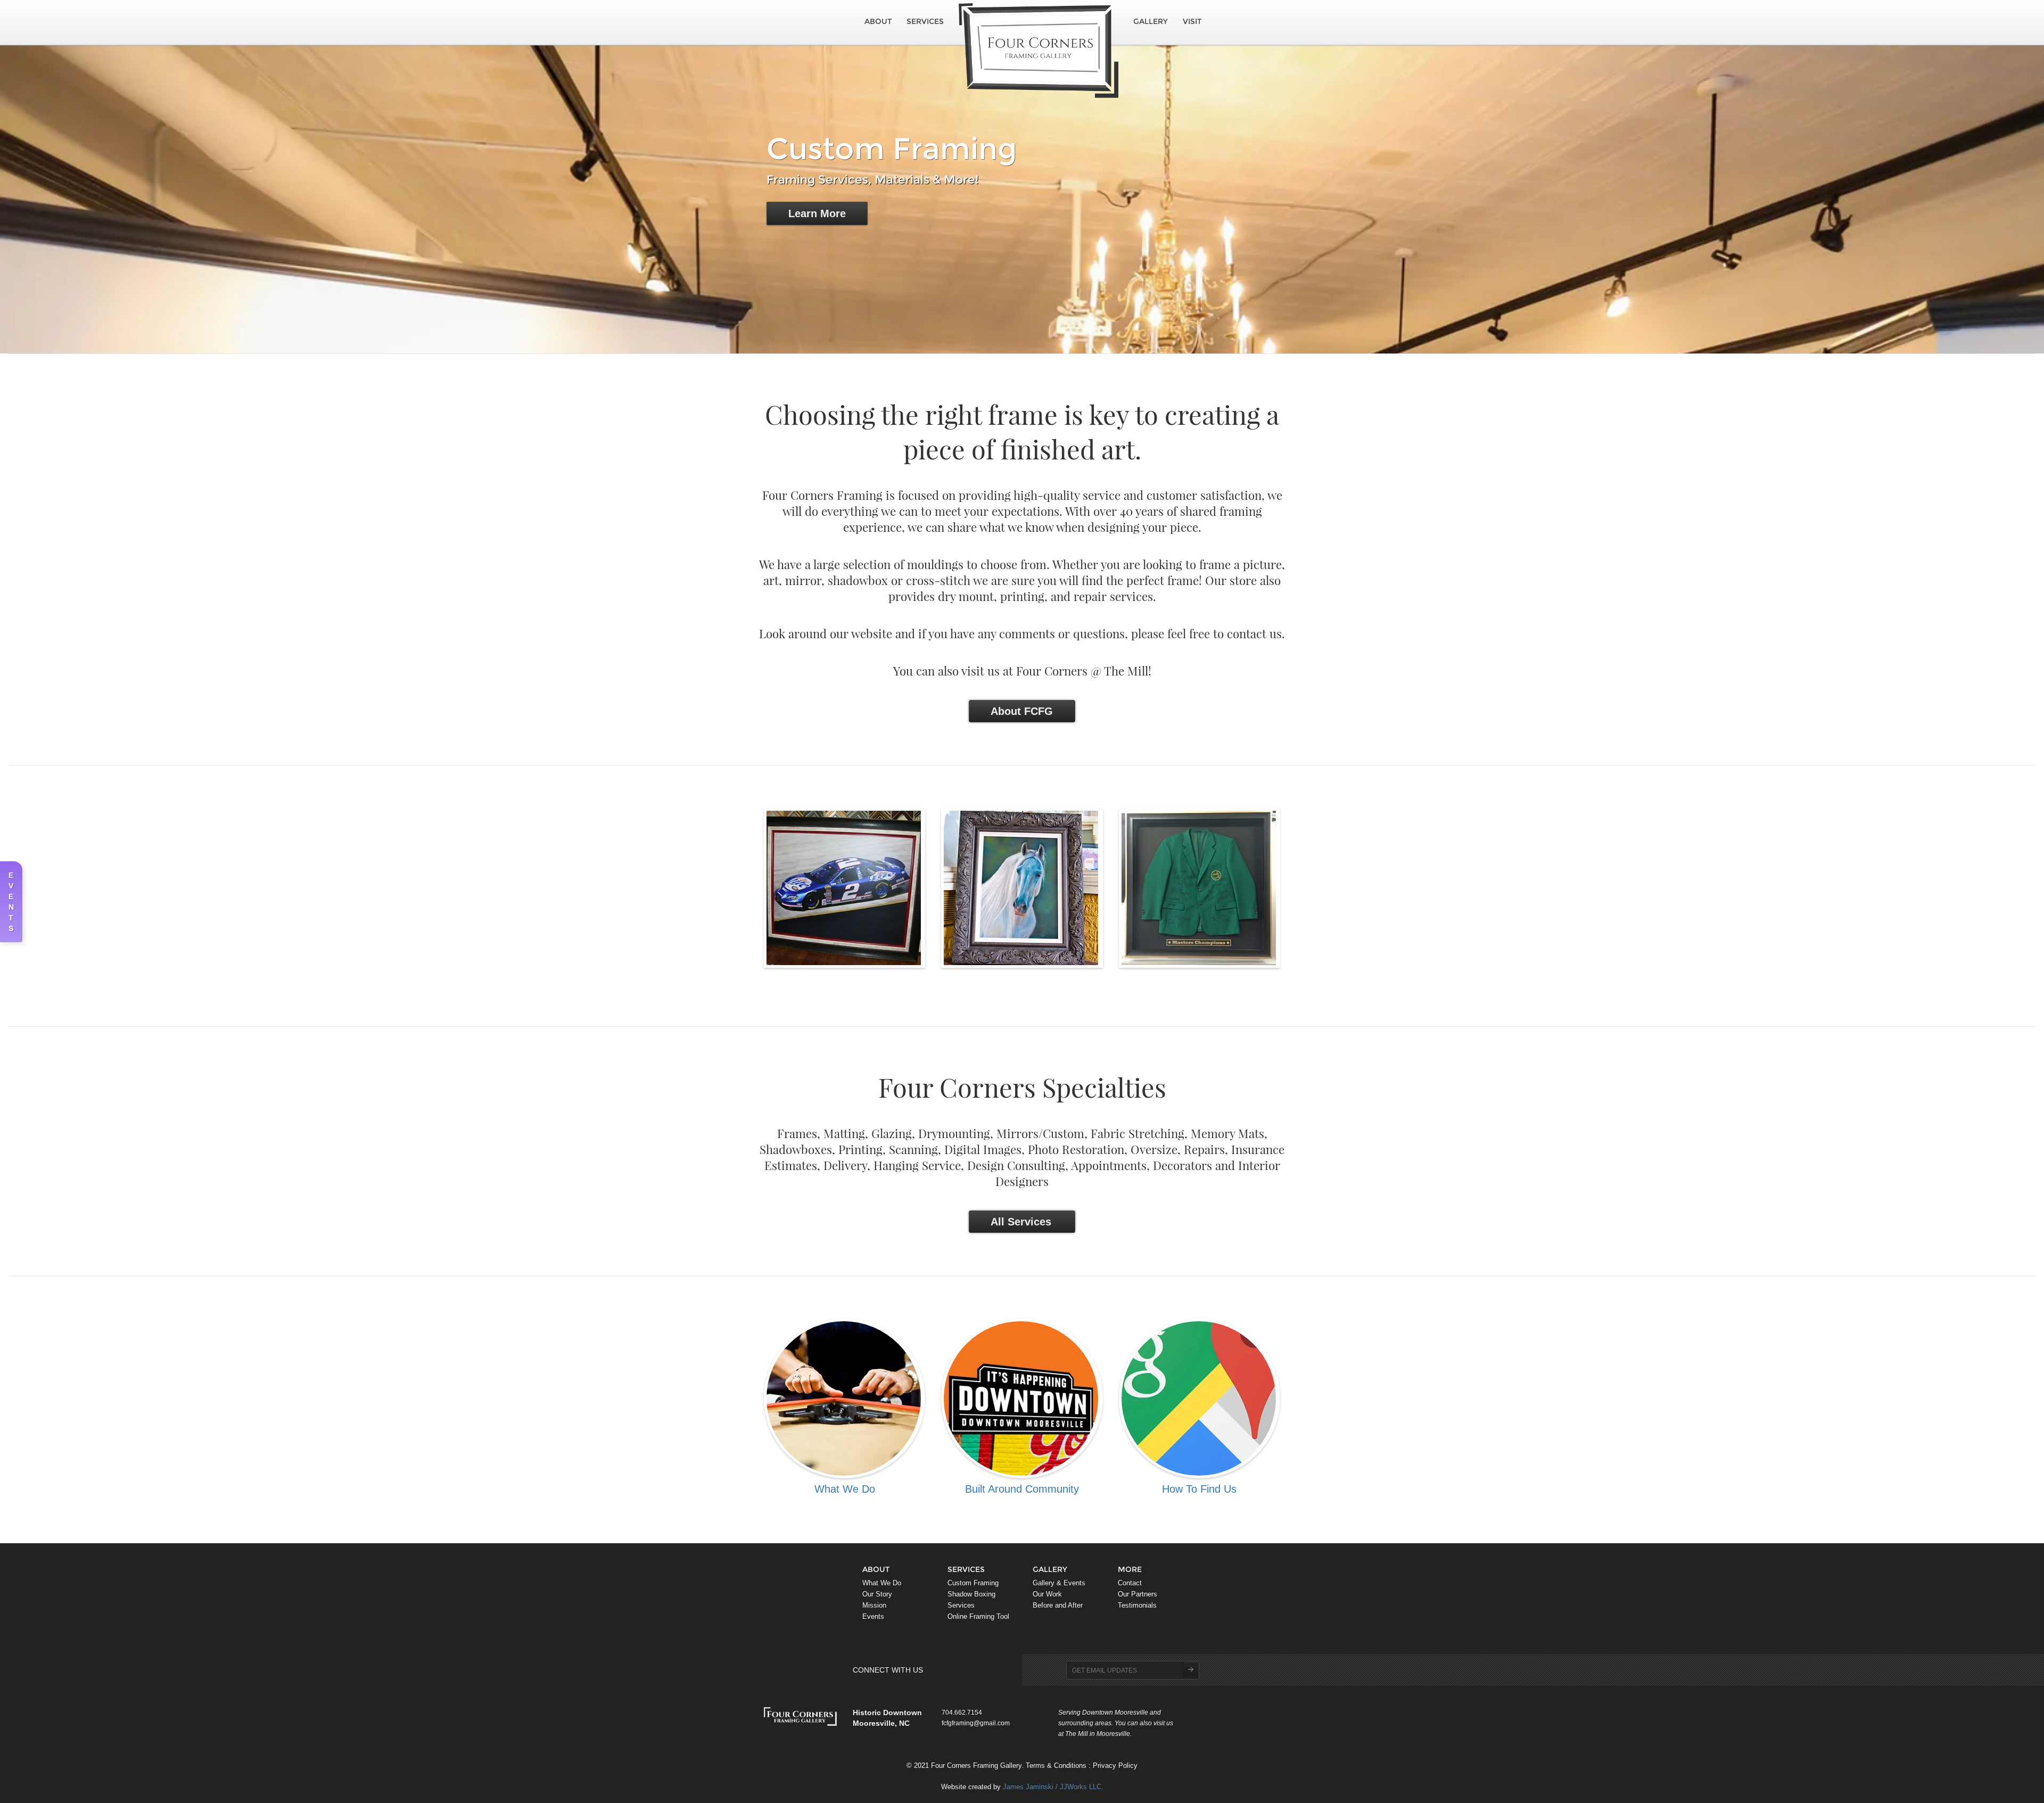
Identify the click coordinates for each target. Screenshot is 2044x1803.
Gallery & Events (1059, 1583)
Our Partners (1138, 1594)
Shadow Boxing (971, 1594)
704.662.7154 (962, 1712)
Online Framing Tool (978, 1617)
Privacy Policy (1115, 1766)
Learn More (817, 213)
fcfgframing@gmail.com (976, 1723)
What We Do (882, 1583)
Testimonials (1137, 1606)
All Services (1021, 1222)
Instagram (971, 1670)
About (878, 21)
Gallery (1151, 21)
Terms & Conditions (1056, 1766)
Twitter (939, 1670)
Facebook (955, 1670)
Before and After (1058, 1606)
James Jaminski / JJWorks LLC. (1053, 1787)
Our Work (1047, 1594)
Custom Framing (973, 1583)
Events (873, 1617)
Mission (874, 1606)
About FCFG (1022, 711)
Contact (1130, 1583)
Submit (1190, 1669)
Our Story (877, 1594)
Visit (1192, 21)
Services (925, 21)
